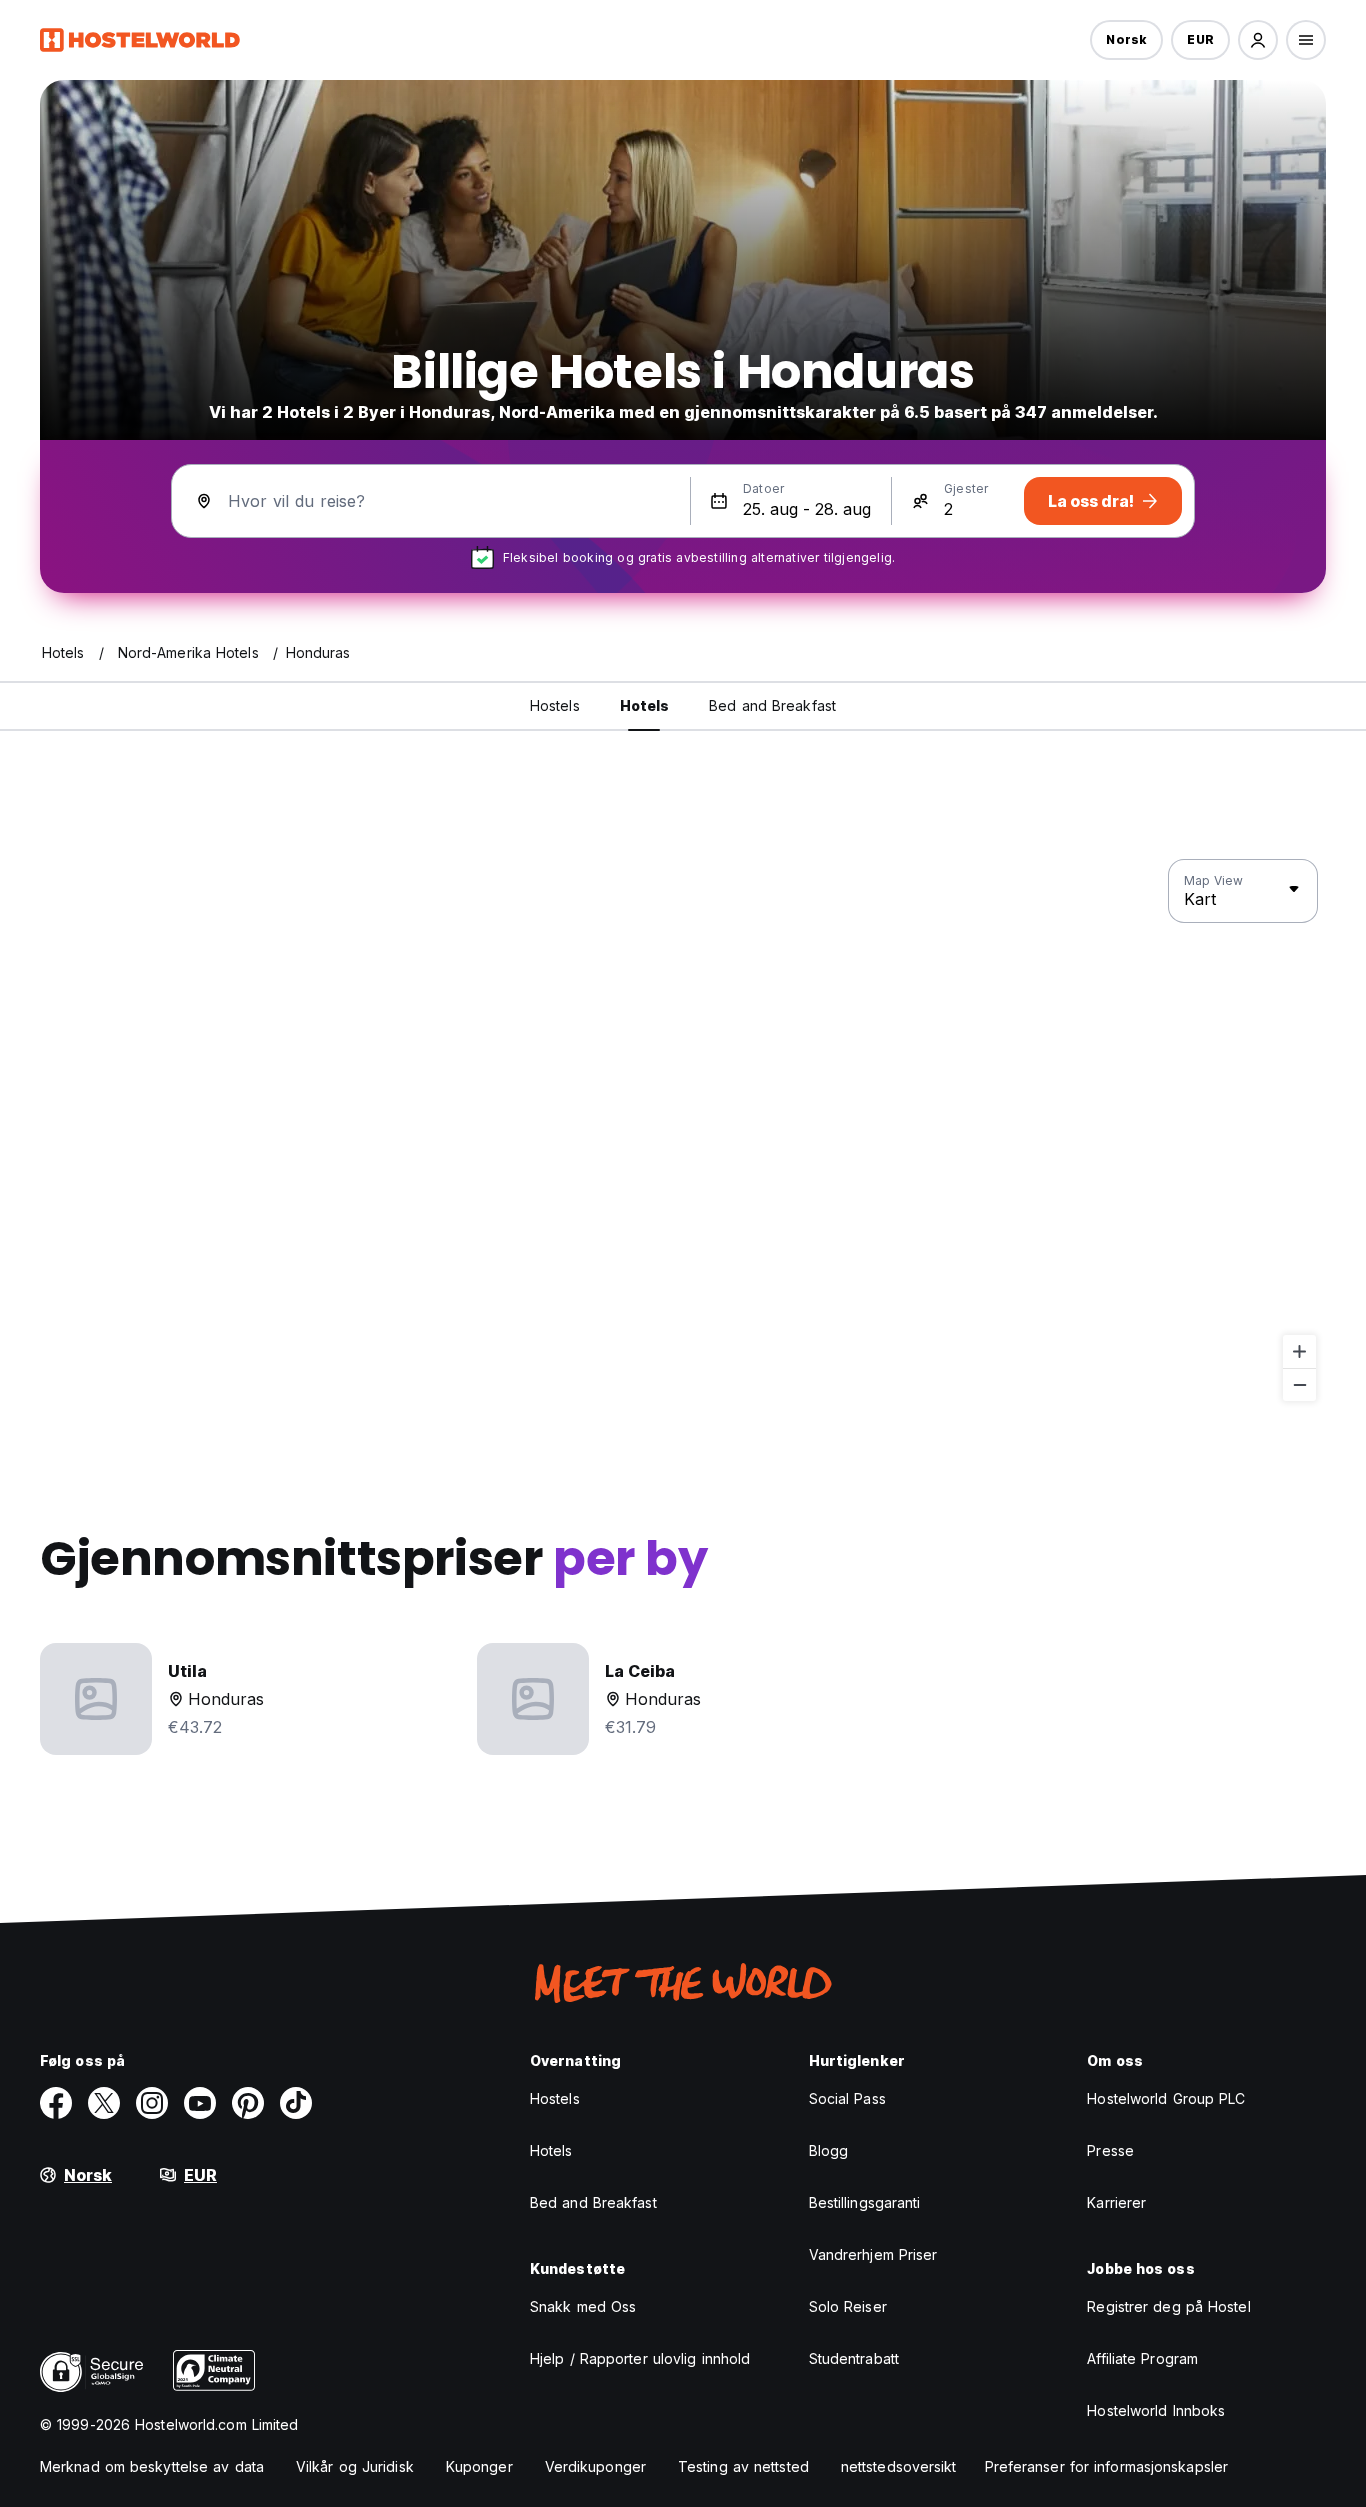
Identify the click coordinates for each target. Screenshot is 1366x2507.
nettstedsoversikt (899, 2466)
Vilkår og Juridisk (355, 2466)
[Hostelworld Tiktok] (296, 2103)
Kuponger (479, 2466)
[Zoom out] (1299, 1384)
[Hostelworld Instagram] (152, 2103)
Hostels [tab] (555, 705)
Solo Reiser (848, 2306)
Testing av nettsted (743, 2466)
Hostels (555, 2098)
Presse (1110, 2150)
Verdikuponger (595, 2466)
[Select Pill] (1258, 40)
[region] (683, 1131)
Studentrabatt (854, 2358)
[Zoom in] (1299, 1351)
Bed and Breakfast (593, 2202)
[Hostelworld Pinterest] (248, 2103)
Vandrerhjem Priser (873, 2254)
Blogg (829, 2150)
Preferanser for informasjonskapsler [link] (1107, 2466)
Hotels (551, 2150)
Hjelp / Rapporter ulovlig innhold (640, 2358)
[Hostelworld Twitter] (104, 2103)
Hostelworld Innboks (1156, 2410)
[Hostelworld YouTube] (200, 2103)
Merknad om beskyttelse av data (152, 2466)
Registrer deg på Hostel (1168, 2306)
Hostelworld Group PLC (1166, 2098)
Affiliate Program (1142, 2358)
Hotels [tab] (645, 705)
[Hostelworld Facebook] (56, 2103)
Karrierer (1116, 2202)
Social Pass (847, 2098)
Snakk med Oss (583, 2306)
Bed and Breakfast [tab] (772, 705)
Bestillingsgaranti (865, 2202)
